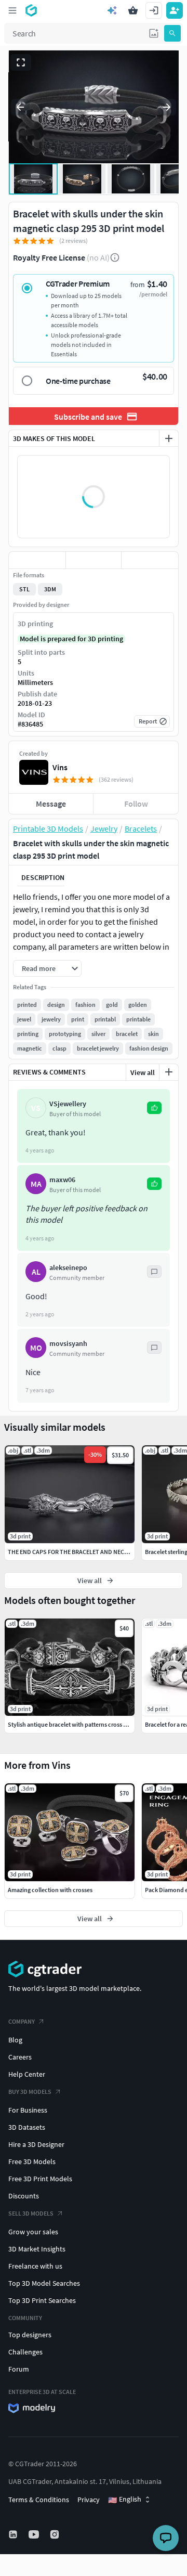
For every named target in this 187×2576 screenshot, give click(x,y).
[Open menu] (12, 10)
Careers (20, 2057)
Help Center (27, 2074)
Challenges (25, 2352)
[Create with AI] (112, 10)
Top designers (30, 2335)
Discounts (24, 2196)
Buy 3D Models (30, 2092)
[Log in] (154, 10)
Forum (19, 2369)
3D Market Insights (37, 2249)
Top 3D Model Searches (44, 2283)
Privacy (89, 2500)
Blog (15, 2040)
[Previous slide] (20, 107)
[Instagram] (56, 2534)
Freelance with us (35, 2266)
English (125, 2500)
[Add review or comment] (169, 1072)
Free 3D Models (32, 2161)
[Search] (172, 33)
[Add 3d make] (169, 438)
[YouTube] (35, 2534)
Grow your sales (33, 2232)
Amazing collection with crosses (50, 1890)
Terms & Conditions (39, 2500)
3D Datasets (27, 2127)
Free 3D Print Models (40, 2179)
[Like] (37, 560)
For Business (28, 2110)
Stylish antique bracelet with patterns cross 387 (70, 1724)
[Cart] (133, 10)
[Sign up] (175, 10)
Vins (60, 767)
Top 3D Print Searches (42, 2300)
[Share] (150, 560)
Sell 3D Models (31, 2213)
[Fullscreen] (21, 62)
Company (22, 2021)
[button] (154, 33)
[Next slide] (167, 107)
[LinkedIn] (14, 2534)
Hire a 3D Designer (36, 2144)
